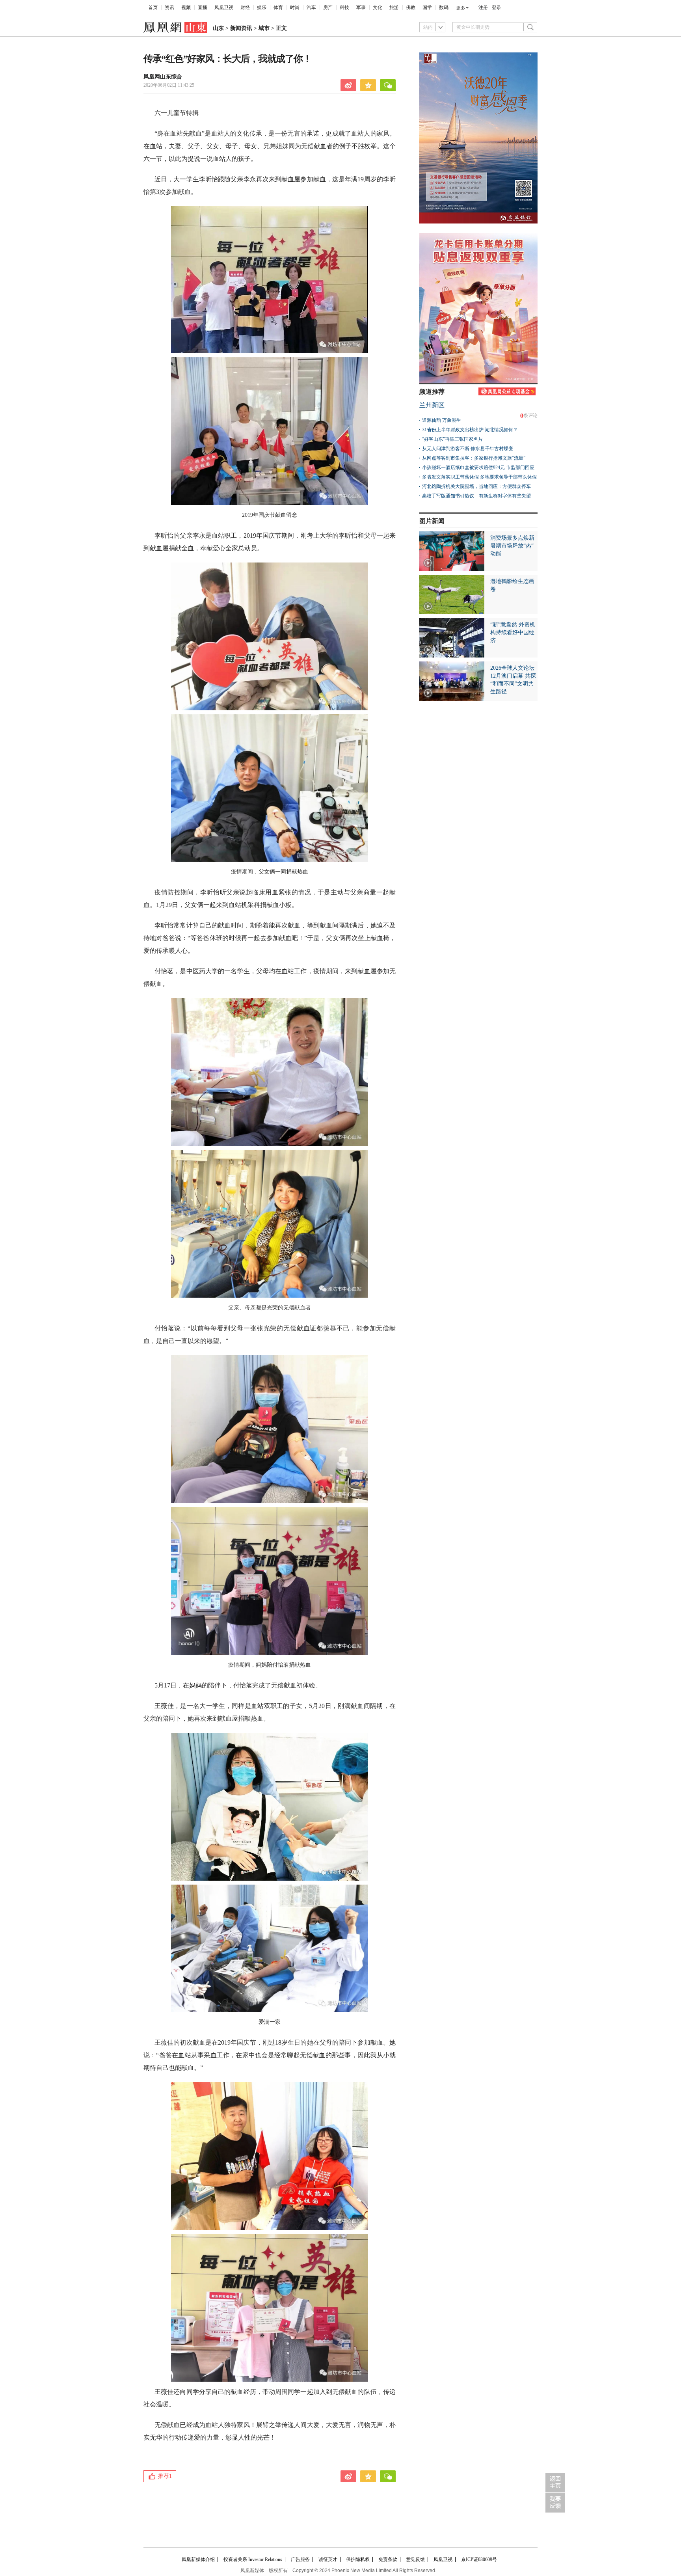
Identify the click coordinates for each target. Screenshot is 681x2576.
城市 (264, 28)
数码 (444, 7)
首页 (153, 7)
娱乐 (262, 7)
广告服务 (300, 2559)
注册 (483, 7)
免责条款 (388, 2559)
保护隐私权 (358, 2559)
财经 (245, 7)
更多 (461, 8)
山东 (218, 28)
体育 (278, 7)
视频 (186, 7)
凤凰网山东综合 (163, 77)
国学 (427, 7)
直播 (203, 7)
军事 (361, 7)
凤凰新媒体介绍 (198, 2559)
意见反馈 (415, 2559)
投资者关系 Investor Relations (253, 2559)
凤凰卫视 (224, 7)
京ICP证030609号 (479, 2559)
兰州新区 (432, 405)
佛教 (411, 7)
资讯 (169, 7)
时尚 (295, 7)
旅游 (394, 7)
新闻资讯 (241, 28)
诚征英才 (328, 2559)
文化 (378, 7)
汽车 (311, 7)
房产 (328, 7)
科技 (344, 7)
